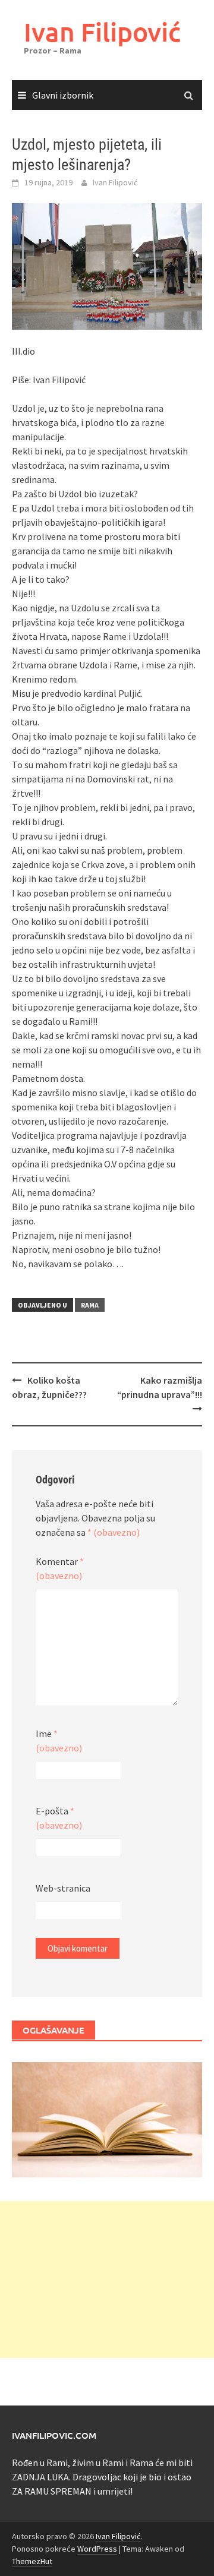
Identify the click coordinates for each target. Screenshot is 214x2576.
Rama (90, 1305)
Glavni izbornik (63, 95)
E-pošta (59, 1818)
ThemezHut (32, 2561)
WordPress (97, 2549)
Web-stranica (63, 1888)
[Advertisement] (107, 2280)
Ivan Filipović (102, 32)
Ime (59, 1741)
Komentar (60, 1568)
